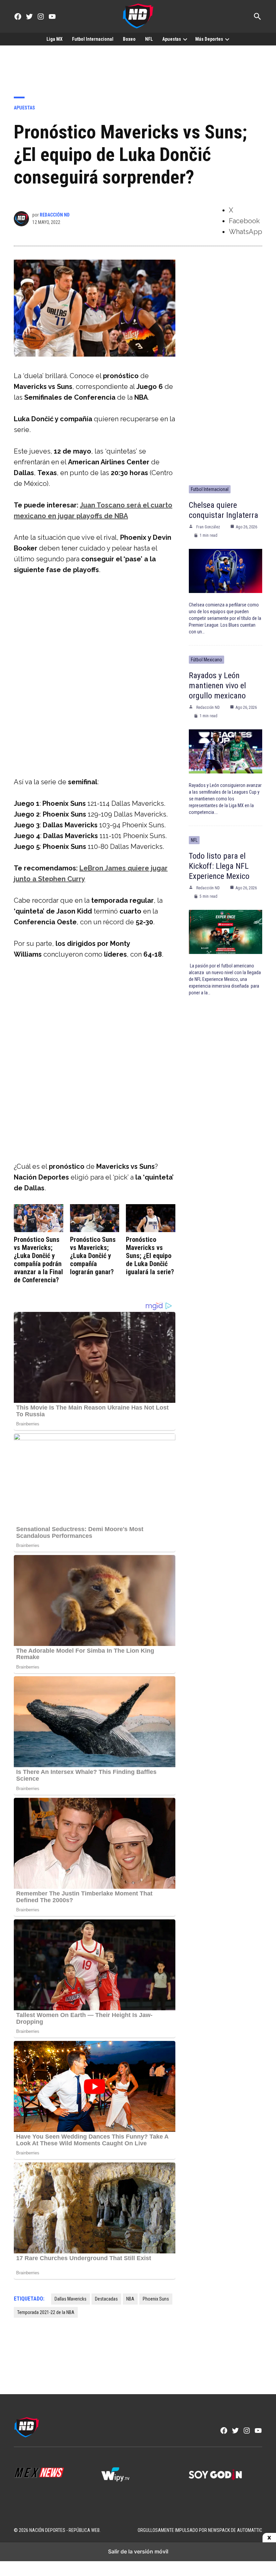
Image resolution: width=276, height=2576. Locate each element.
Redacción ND (55, 215)
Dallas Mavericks (71, 2299)
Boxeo (129, 39)
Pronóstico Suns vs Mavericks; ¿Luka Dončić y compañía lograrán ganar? (93, 1256)
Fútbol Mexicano (206, 660)
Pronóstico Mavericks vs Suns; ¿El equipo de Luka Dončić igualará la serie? (150, 1256)
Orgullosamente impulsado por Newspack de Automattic (200, 2530)
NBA (130, 2299)
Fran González (208, 527)
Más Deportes (209, 39)
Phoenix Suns (156, 2299)
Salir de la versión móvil (138, 2551)
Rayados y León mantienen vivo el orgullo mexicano (217, 686)
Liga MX (55, 39)
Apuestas (172, 39)
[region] (138, 66)
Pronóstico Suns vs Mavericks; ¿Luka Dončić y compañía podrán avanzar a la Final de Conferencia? (38, 1260)
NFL (149, 39)
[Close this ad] (269, 2538)
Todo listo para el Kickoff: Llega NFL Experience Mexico (219, 866)
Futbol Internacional (93, 39)
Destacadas (106, 2299)
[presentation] (185, 39)
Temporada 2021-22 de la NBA (46, 2312)
